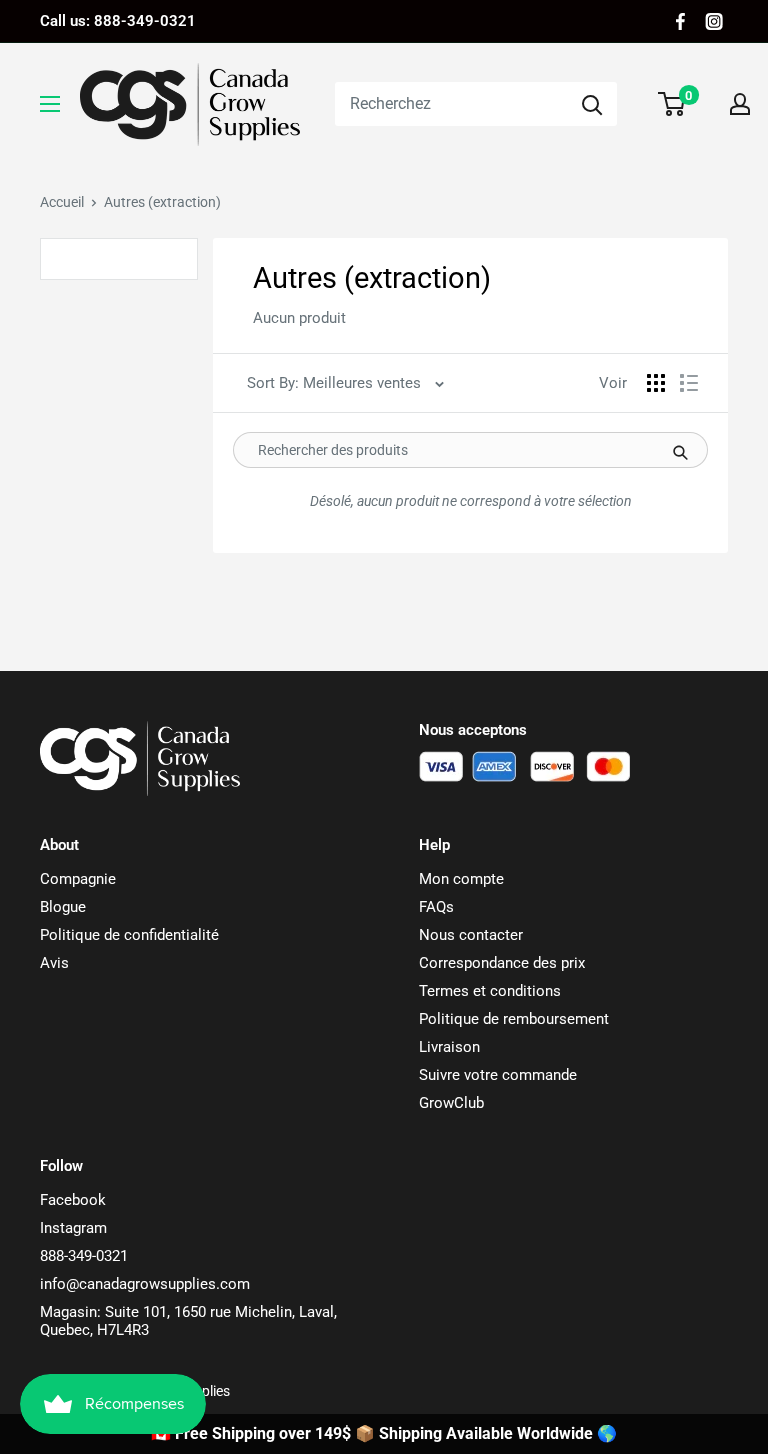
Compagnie (78, 879)
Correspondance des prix (502, 963)
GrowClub (451, 1103)
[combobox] (451, 104)
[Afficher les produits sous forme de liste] (689, 383)
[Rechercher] (592, 104)
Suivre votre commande (498, 1075)
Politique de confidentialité (129, 935)
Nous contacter (471, 935)
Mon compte (461, 879)
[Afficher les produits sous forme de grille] (656, 383)
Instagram (73, 1228)
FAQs (436, 907)
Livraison (449, 1047)
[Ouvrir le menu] (50, 104)
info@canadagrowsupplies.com (145, 1284)
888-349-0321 (84, 1256)
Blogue (63, 907)
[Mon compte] (740, 104)
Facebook (73, 1200)
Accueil (62, 202)
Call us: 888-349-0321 (118, 21)
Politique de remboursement (514, 1019)
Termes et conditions (490, 991)
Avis (54, 963)
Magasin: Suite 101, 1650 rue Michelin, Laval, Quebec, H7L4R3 (188, 1321)
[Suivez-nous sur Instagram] (714, 21)
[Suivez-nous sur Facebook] (680, 21)
